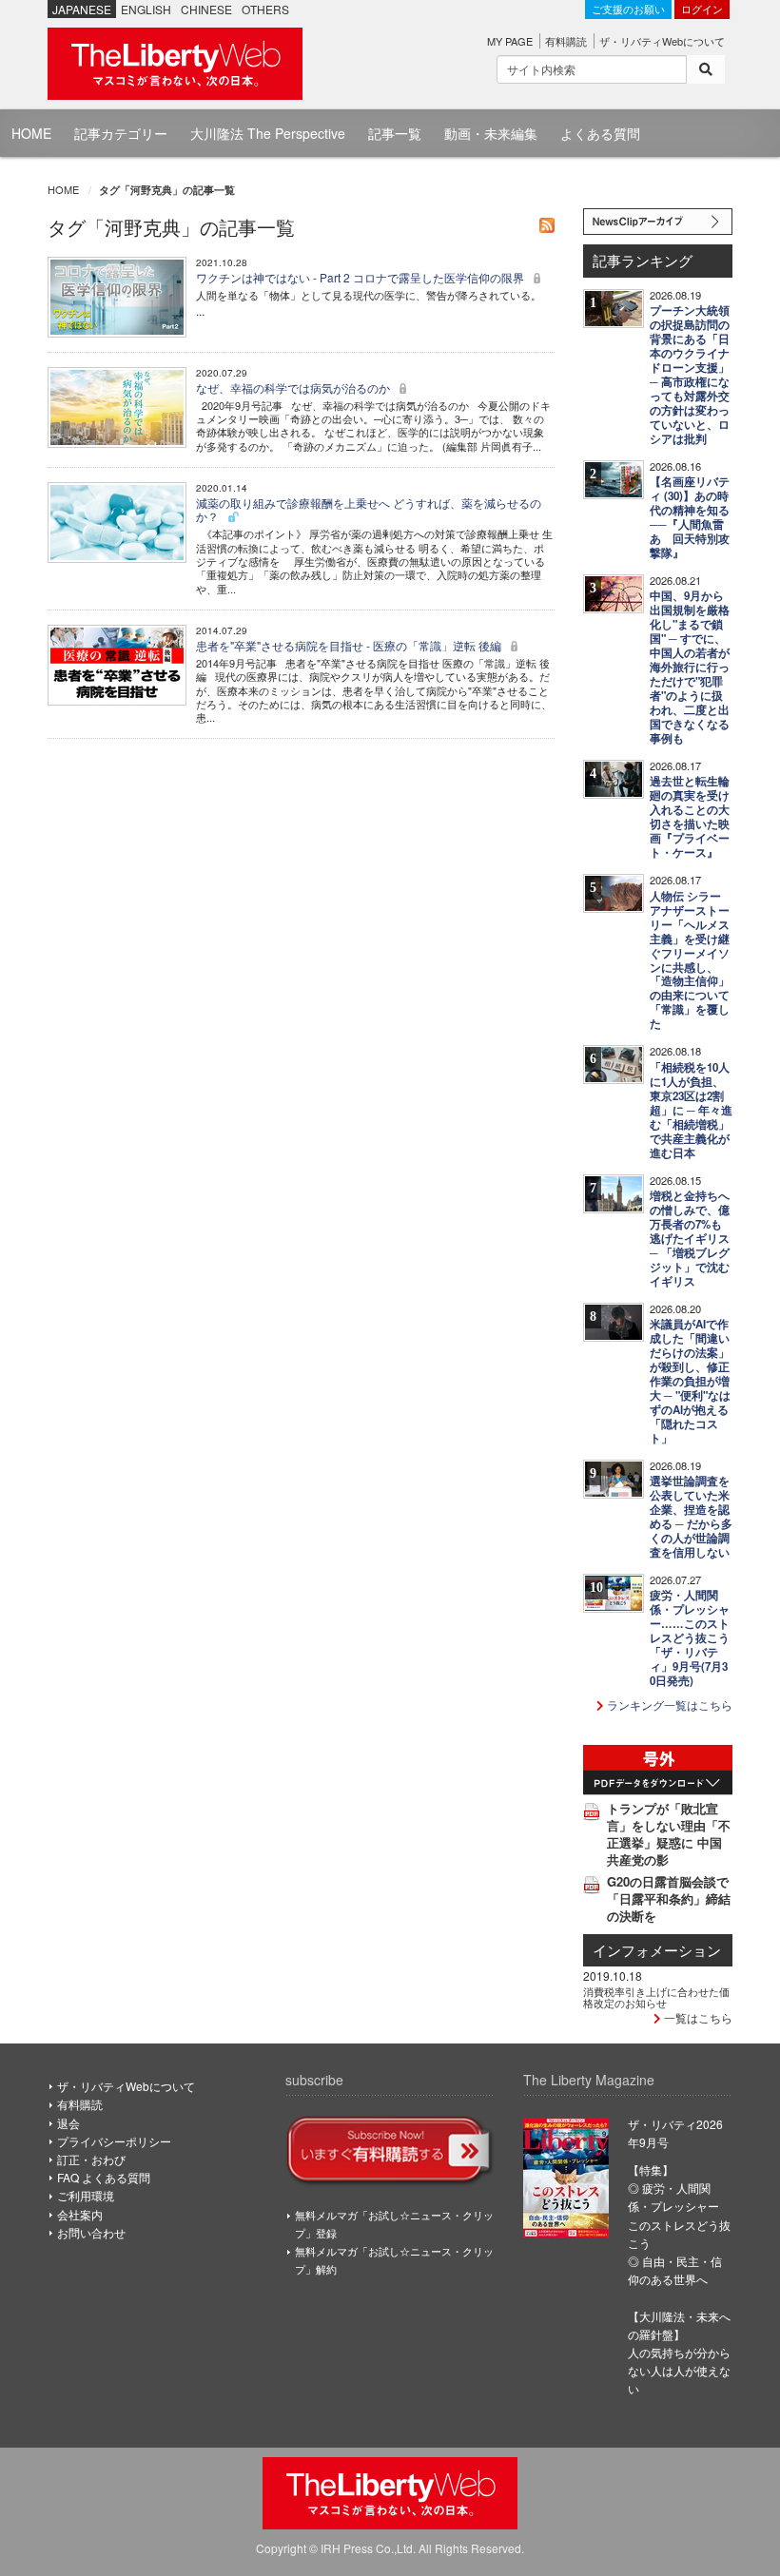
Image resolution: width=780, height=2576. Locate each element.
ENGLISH (146, 9)
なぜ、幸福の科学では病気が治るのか (294, 387)
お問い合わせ (91, 2232)
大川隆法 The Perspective (268, 133)
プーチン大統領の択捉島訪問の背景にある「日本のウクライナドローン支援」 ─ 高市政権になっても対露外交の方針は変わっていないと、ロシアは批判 (690, 375)
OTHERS (265, 9)
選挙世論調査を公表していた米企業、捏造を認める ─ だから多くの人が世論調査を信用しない (691, 1517)
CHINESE (206, 9)
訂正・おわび (91, 2159)
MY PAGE (510, 41)
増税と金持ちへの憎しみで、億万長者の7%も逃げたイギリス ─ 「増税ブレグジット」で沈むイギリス (690, 1239)
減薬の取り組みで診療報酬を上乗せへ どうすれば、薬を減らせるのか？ (369, 509)
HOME (31, 133)
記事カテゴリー (121, 133)
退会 (68, 2123)
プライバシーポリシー (114, 2141)
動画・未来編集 (491, 133)
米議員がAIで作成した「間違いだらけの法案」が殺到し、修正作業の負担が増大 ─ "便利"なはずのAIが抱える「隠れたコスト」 (690, 1381)
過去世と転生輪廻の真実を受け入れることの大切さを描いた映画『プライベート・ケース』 (690, 817)
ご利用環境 (86, 2195)
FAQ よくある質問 (104, 2177)
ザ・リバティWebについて (662, 41)
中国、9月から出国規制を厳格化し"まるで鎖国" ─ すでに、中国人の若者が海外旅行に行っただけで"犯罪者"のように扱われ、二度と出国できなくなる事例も (690, 667)
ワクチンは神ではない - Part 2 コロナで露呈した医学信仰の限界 (361, 277)
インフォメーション (657, 1950)
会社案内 (80, 2214)
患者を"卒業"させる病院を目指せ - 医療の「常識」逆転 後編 (350, 645)
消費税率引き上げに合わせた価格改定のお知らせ (656, 1997)
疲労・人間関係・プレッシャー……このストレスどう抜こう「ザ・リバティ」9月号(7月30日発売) (690, 1638)
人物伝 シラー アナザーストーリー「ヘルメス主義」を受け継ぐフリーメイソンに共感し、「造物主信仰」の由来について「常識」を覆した (690, 960)
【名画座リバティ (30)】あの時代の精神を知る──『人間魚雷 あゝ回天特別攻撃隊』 (690, 517)
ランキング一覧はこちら (668, 1704)
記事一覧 (395, 133)
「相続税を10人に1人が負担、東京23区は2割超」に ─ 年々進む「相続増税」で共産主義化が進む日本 (691, 1110)
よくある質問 (600, 133)
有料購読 (566, 41)
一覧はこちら (697, 2017)
